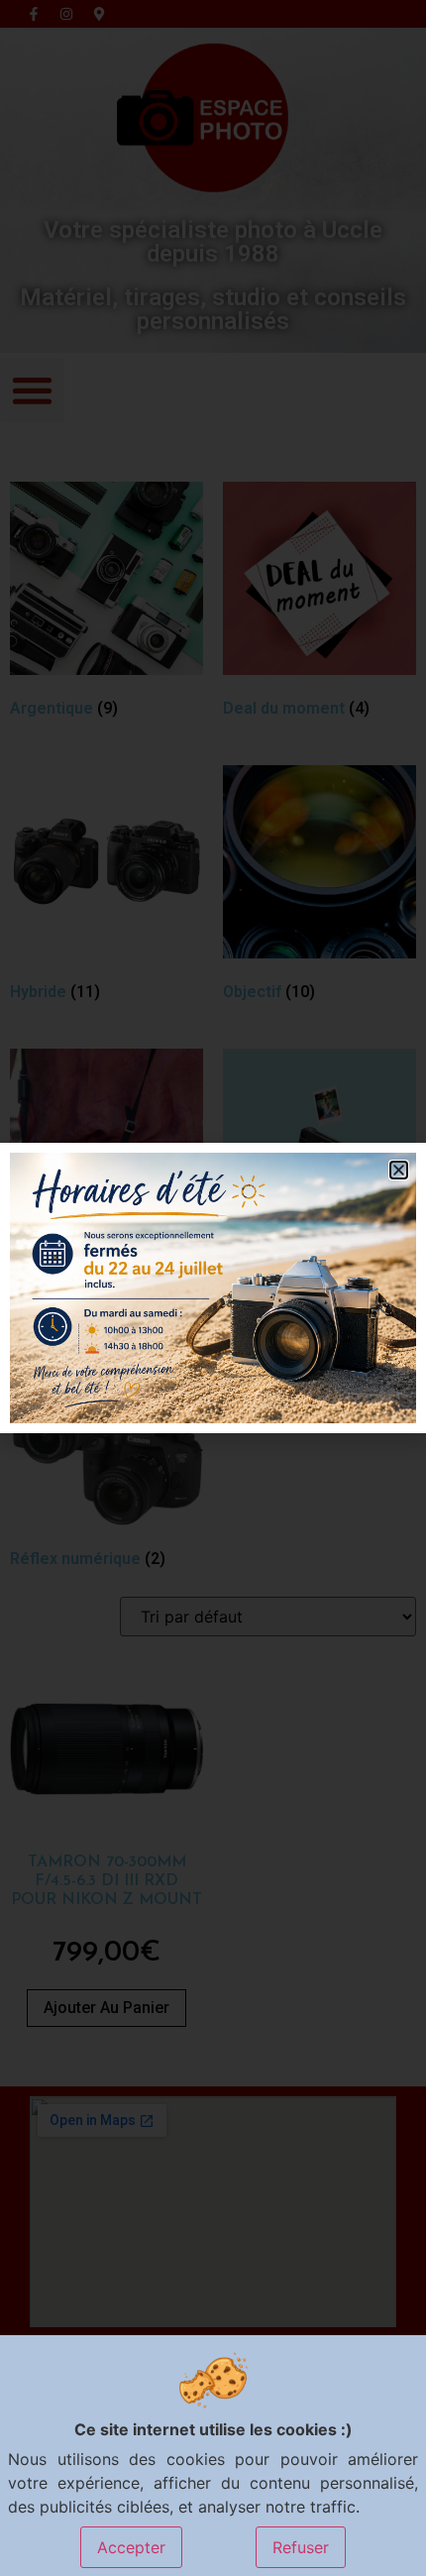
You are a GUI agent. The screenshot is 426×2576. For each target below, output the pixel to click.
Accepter (131, 2547)
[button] (399, 1170)
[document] (213, 1288)
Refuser (301, 2547)
